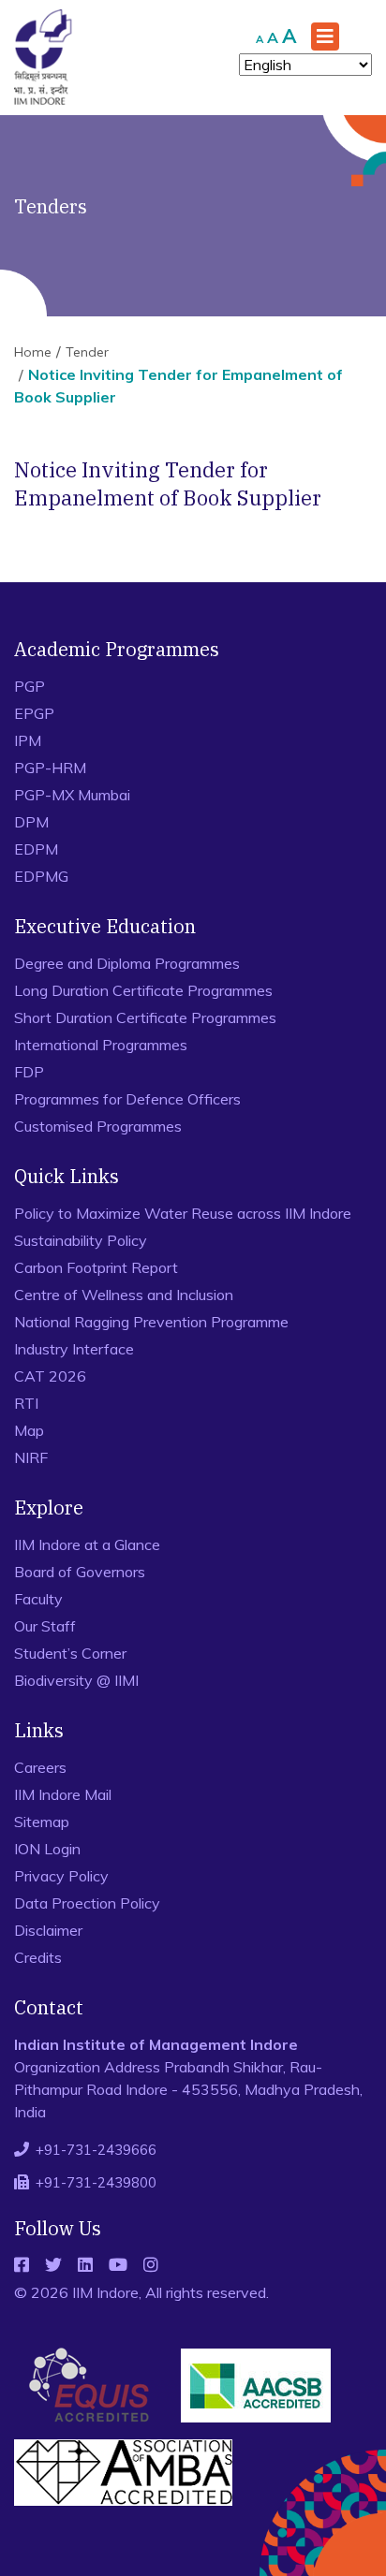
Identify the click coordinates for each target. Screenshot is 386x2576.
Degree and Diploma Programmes (127, 963)
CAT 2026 (50, 1376)
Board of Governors (80, 1572)
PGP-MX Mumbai (72, 795)
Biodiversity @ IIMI (76, 1680)
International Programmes (101, 1045)
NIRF (31, 1457)
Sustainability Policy (81, 1240)
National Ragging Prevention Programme (151, 1322)
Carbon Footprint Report (96, 1267)
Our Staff (45, 1626)
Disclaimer (48, 1930)
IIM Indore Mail (63, 1794)
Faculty (38, 1599)
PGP (30, 686)
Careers (40, 1767)
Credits (38, 1957)
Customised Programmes (98, 1126)
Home (33, 352)
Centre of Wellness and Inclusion (124, 1295)
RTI (26, 1403)
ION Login (47, 1849)
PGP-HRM (50, 768)
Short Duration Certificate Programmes (145, 1017)
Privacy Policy (61, 1876)
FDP (29, 1072)
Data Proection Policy (87, 1903)
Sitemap (42, 1822)
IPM (28, 740)
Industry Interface (74, 1349)
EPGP (34, 713)
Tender (87, 352)
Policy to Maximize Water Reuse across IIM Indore (183, 1213)
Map (29, 1430)
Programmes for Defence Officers (127, 1099)
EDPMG (41, 876)
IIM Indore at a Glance (87, 1544)
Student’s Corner (70, 1653)
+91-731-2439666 (96, 2150)
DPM (31, 822)
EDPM (36, 849)
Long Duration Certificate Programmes (143, 990)
